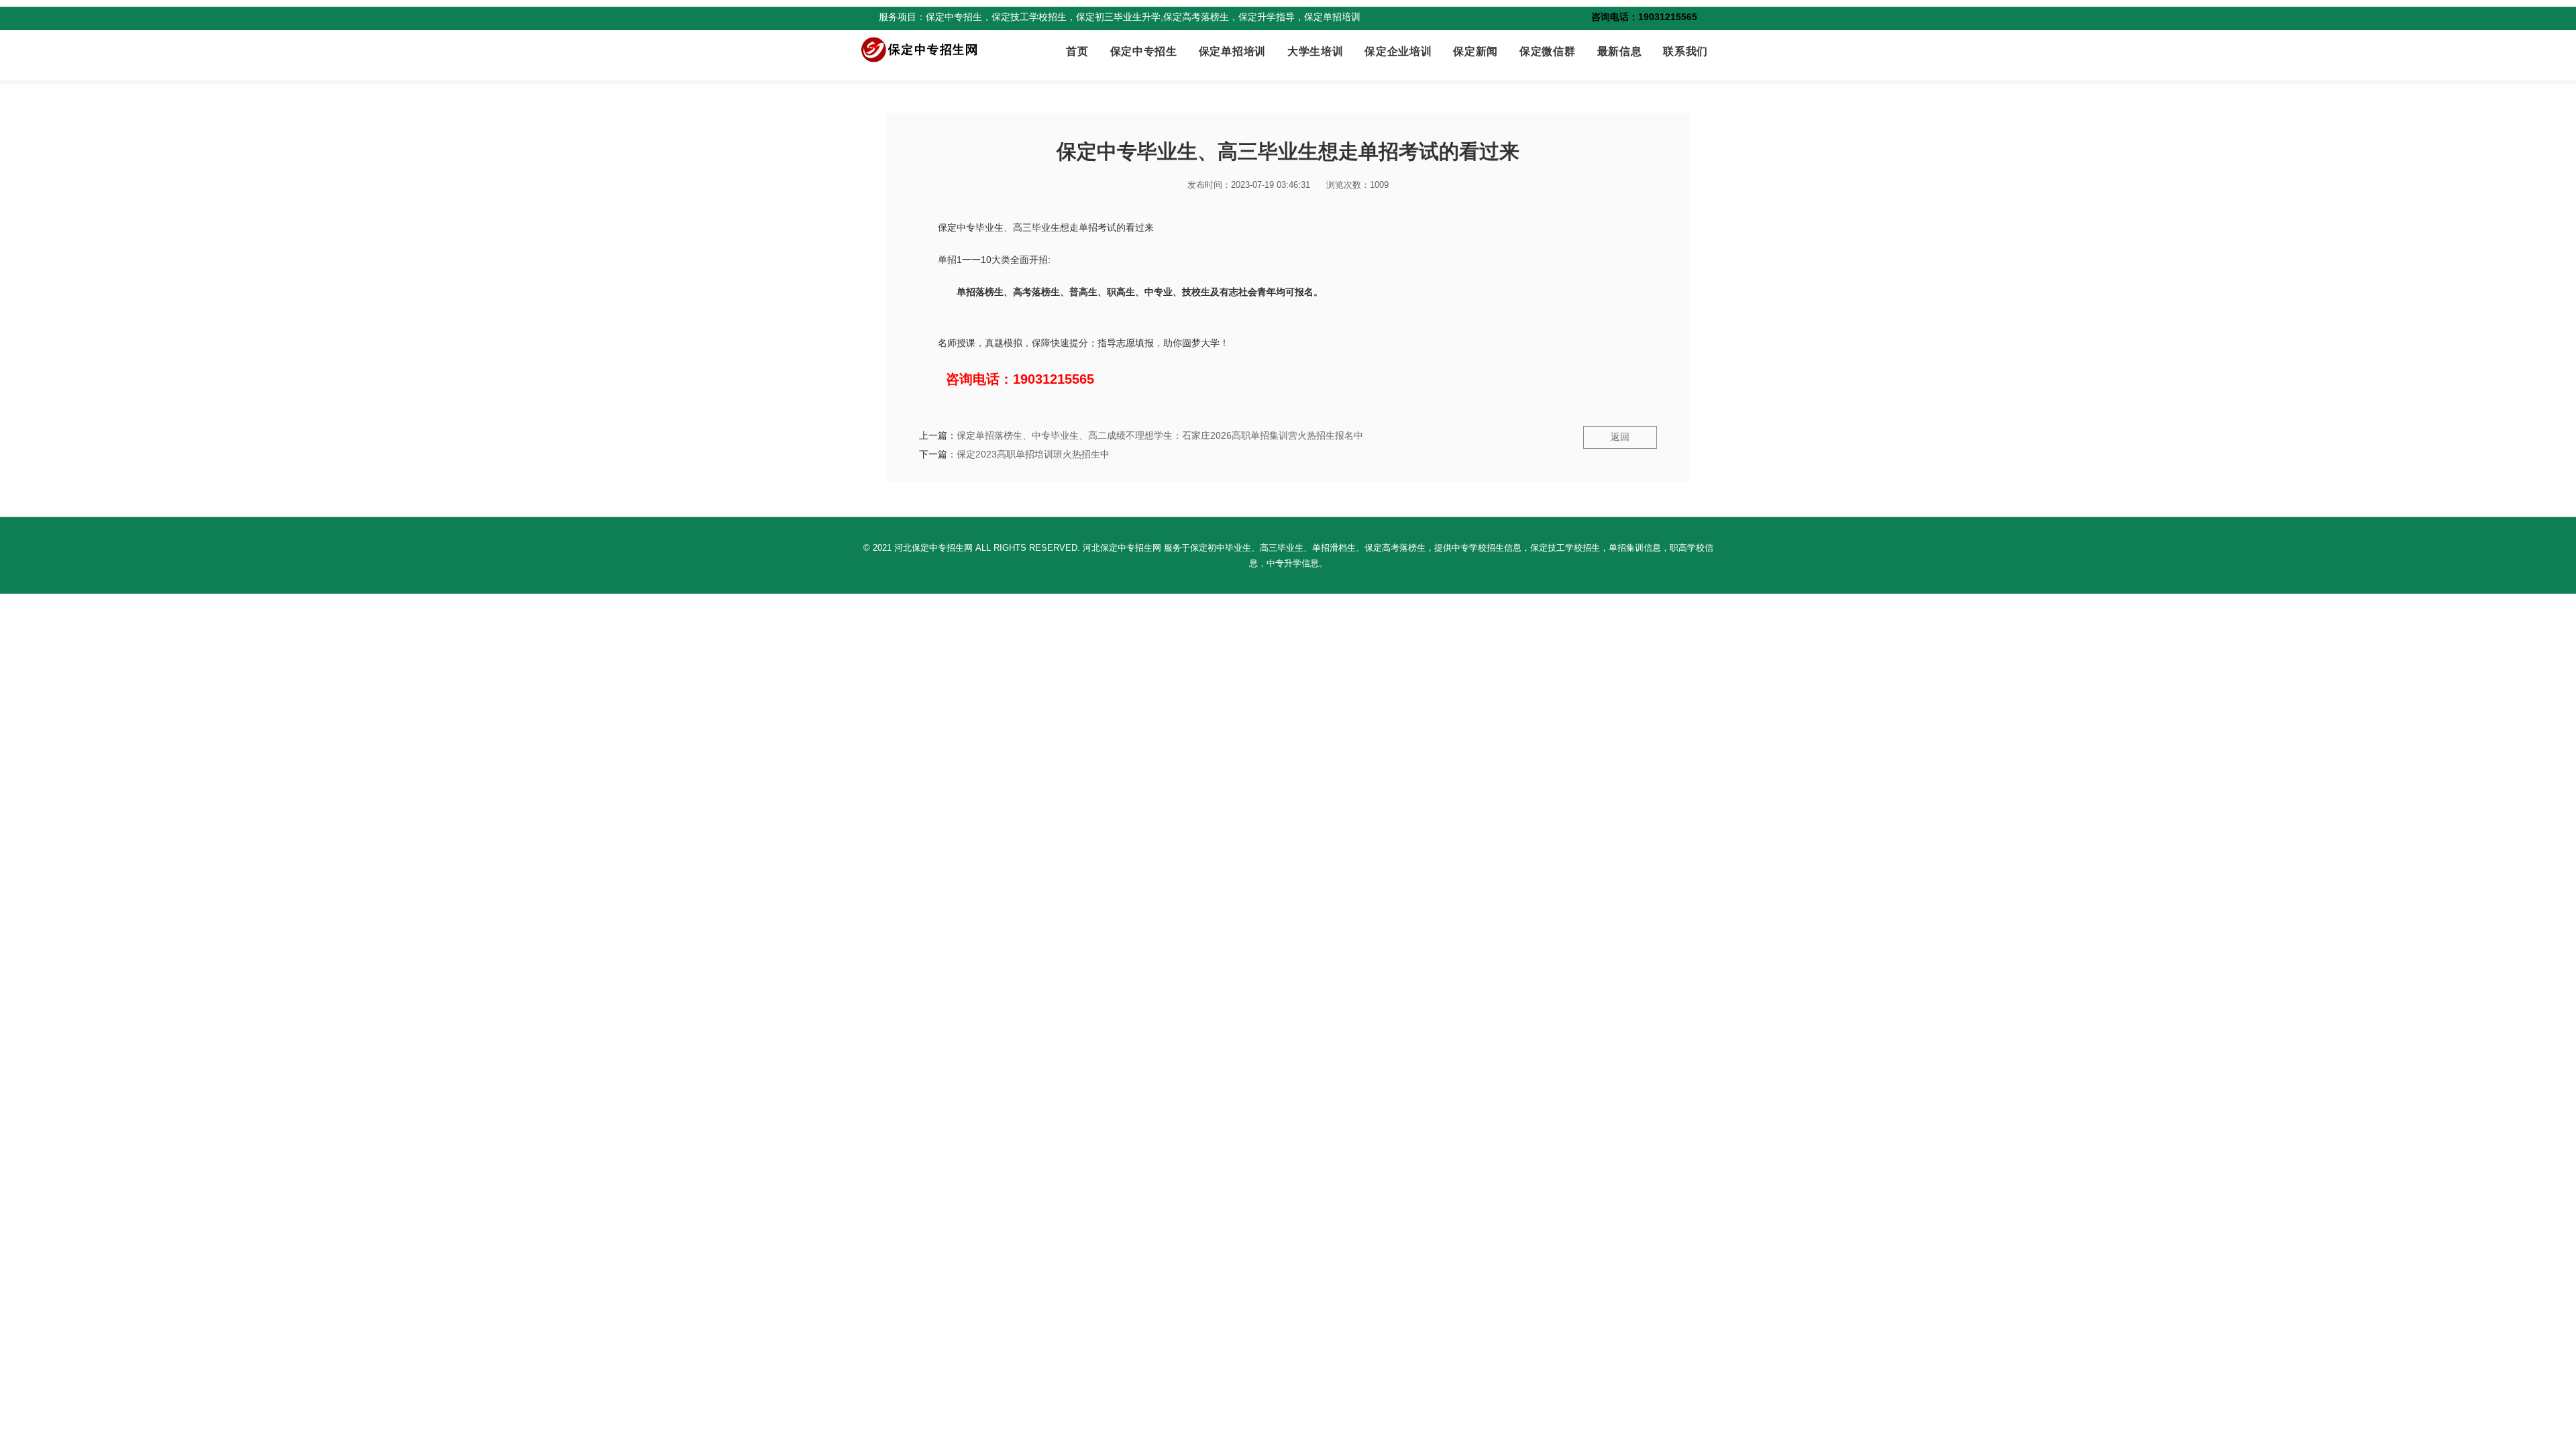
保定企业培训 (1398, 51)
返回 (1620, 437)
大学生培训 (1315, 51)
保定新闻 (1475, 51)
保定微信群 (1547, 51)
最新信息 (1620, 51)
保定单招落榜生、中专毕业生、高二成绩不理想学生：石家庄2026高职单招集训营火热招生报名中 (1160, 435)
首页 (1077, 51)
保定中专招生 (1144, 51)
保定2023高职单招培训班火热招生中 (1033, 454)
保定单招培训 (1232, 51)
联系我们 (1685, 51)
